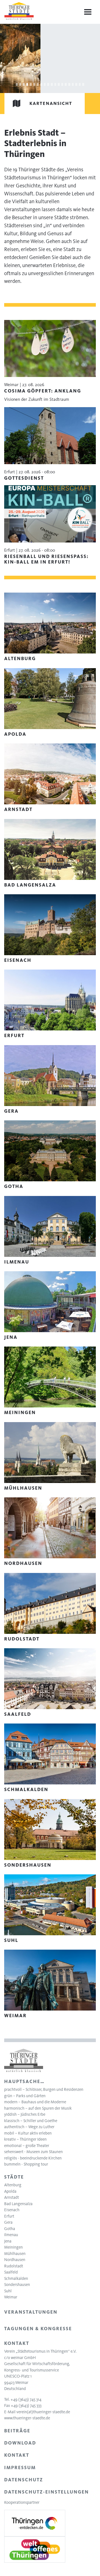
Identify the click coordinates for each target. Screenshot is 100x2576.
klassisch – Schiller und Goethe (31, 2121)
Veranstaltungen (31, 2312)
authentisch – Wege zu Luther (29, 2127)
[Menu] (88, 12)
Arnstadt (12, 2197)
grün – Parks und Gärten (25, 2096)
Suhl (8, 2291)
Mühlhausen (15, 2254)
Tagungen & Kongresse (38, 2329)
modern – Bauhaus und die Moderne (35, 2102)
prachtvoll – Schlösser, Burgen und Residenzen (44, 2089)
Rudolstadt (14, 2266)
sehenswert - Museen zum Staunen (33, 2152)
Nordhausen (15, 2260)
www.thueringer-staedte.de (27, 2418)
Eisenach (12, 2210)
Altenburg (13, 2185)
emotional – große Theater (27, 2146)
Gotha (10, 2229)
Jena (8, 2241)
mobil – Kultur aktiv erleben (28, 2133)
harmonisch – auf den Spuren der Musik (38, 2108)
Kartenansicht (51, 103)
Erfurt (9, 2216)
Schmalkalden (16, 2278)
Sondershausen (17, 2285)
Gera (8, 2222)
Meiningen (13, 2247)
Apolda (10, 2191)
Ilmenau (11, 2235)
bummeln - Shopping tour (26, 2164)
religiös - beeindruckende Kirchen (33, 2158)
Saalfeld (11, 2272)
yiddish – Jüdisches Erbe (25, 2114)
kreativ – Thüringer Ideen (25, 2139)
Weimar (11, 2297)
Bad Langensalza (18, 2204)
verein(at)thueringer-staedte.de (43, 2412)
